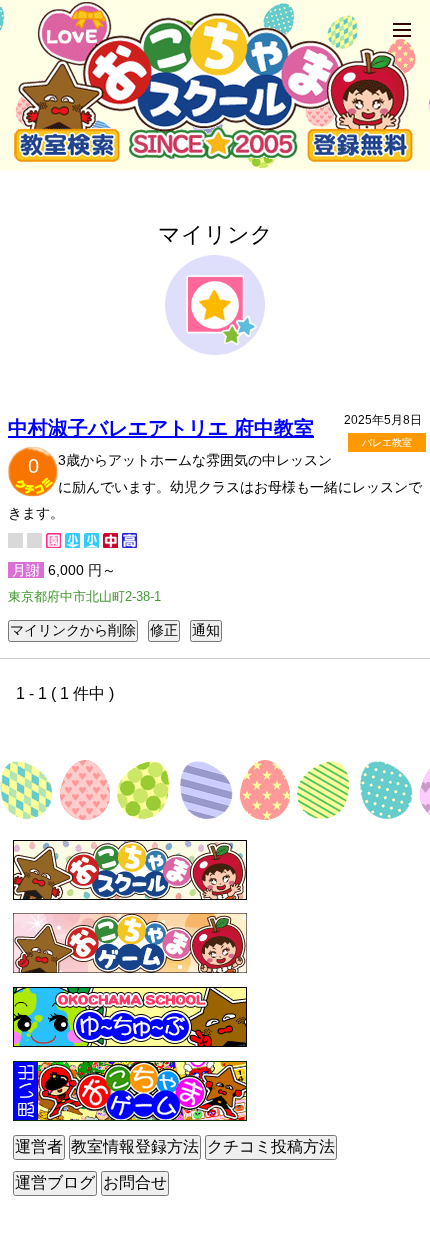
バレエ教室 (387, 442)
